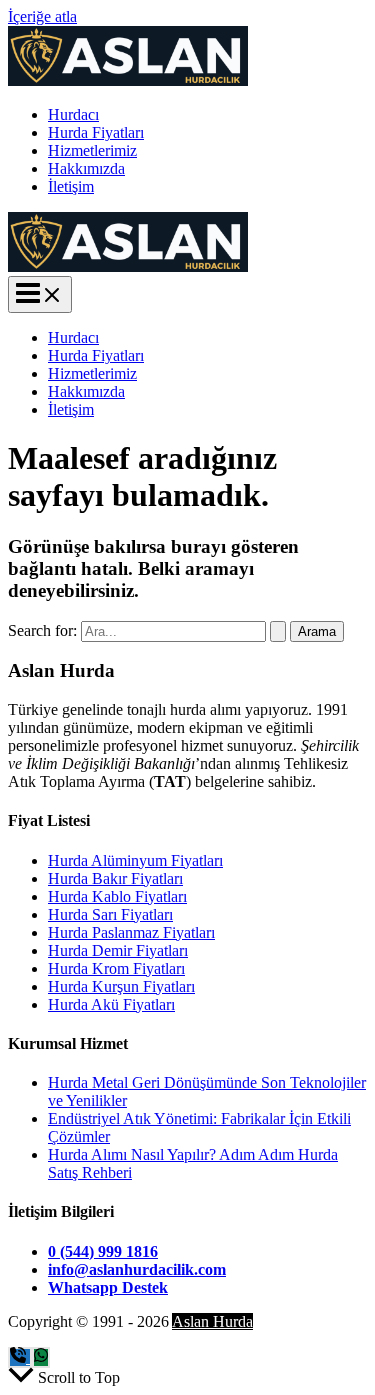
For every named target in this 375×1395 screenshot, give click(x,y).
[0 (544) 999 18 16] (20, 1357)
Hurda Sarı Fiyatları (110, 914)
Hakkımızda (86, 168)
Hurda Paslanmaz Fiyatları (131, 932)
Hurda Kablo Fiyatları (117, 896)
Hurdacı (73, 114)
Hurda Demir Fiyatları (118, 950)
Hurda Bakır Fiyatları (115, 878)
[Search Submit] (278, 631)
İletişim (71, 186)
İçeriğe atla (42, 16)
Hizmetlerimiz (92, 150)
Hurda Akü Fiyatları (111, 1004)
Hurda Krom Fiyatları (116, 968)
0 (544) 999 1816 (103, 1251)
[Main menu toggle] (40, 294)
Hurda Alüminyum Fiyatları (135, 860)
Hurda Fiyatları (96, 132)
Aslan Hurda (212, 1321)
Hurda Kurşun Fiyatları (121, 986)
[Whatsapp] (41, 1357)
